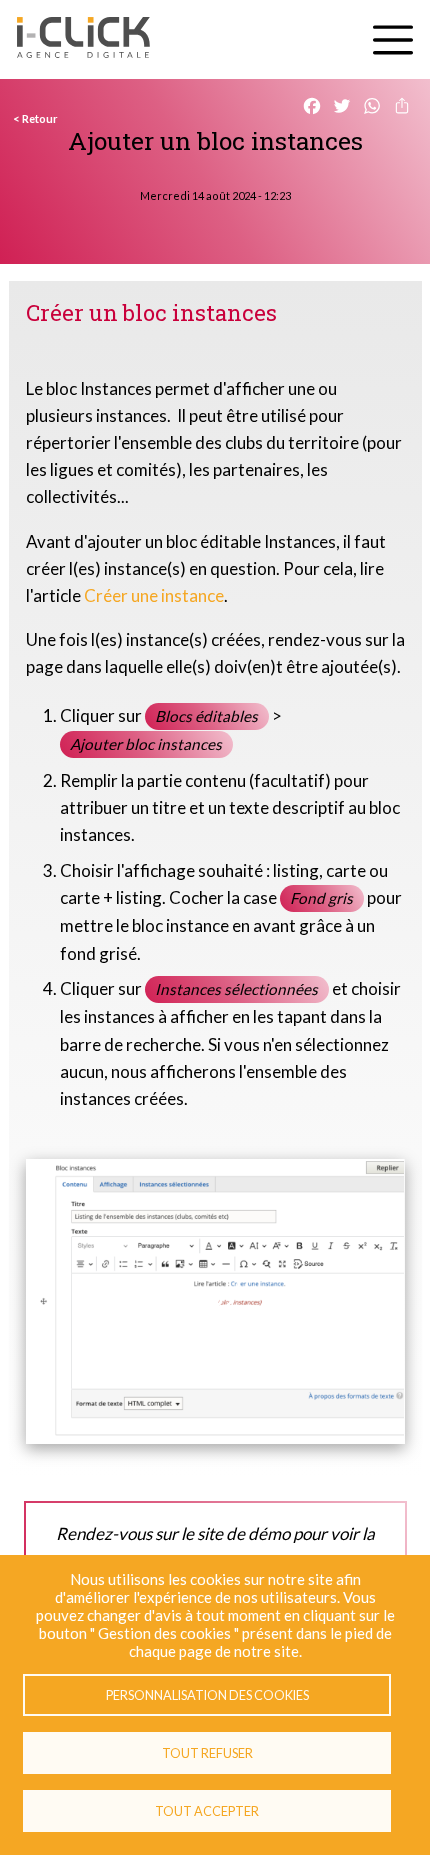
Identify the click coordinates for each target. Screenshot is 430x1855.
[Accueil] (83, 39)
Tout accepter (207, 1811)
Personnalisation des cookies (207, 1695)
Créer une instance (154, 595)
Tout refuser (207, 1753)
